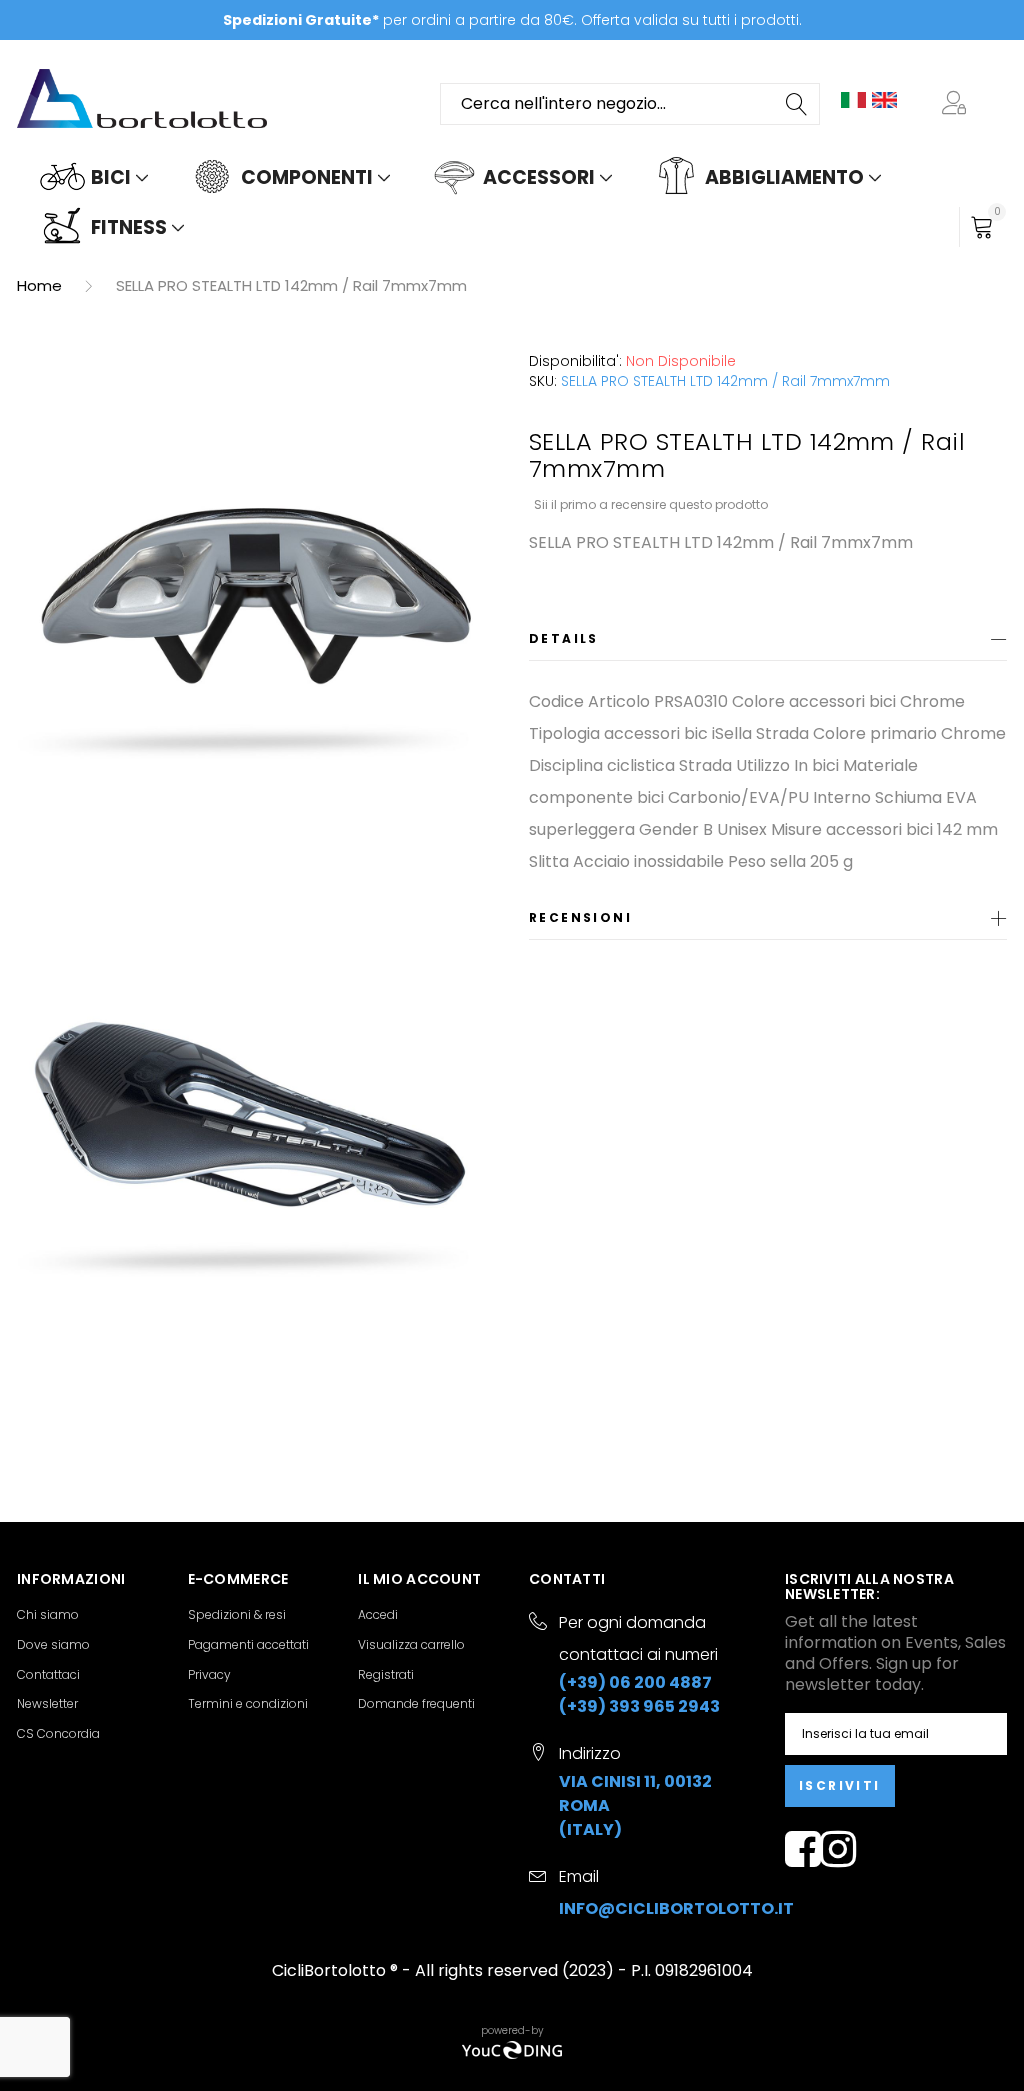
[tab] (768, 642)
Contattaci (48, 1674)
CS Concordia (58, 1733)
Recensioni (580, 917)
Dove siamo (53, 1644)
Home (39, 285)
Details (564, 638)
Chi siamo (48, 1614)
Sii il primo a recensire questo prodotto (651, 504)
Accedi (378, 1614)
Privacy (209, 1674)
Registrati (386, 1674)
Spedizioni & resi (237, 1614)
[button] (958, 104)
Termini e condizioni (248, 1703)
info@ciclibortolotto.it (676, 1908)
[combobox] (630, 104)
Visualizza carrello (411, 1644)
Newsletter (47, 1703)
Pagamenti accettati (248, 1644)
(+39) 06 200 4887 (635, 1682)
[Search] (798, 104)
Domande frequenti (416, 1703)
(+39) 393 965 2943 (639, 1706)
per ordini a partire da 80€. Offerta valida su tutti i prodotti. (512, 20)
